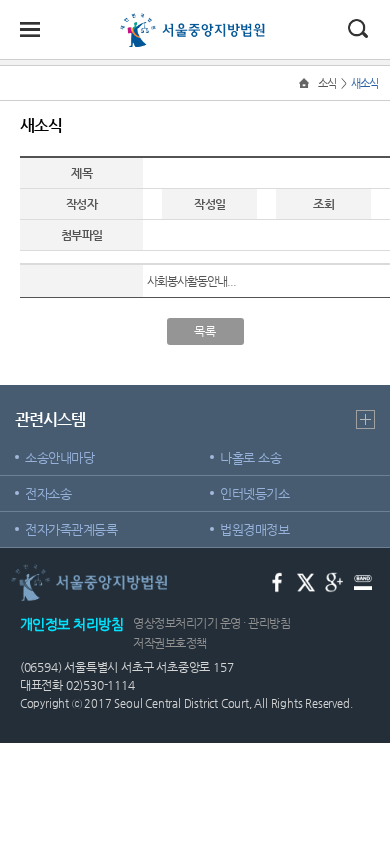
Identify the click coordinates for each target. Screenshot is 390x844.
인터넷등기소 (254, 493)
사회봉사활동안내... (191, 281)
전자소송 (48, 493)
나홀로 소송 (250, 457)
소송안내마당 (59, 457)
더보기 (365, 419)
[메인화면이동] (306, 83)
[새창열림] (277, 580)
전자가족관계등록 (71, 529)
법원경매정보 (254, 529)
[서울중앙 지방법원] (195, 22)
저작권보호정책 (170, 643)
